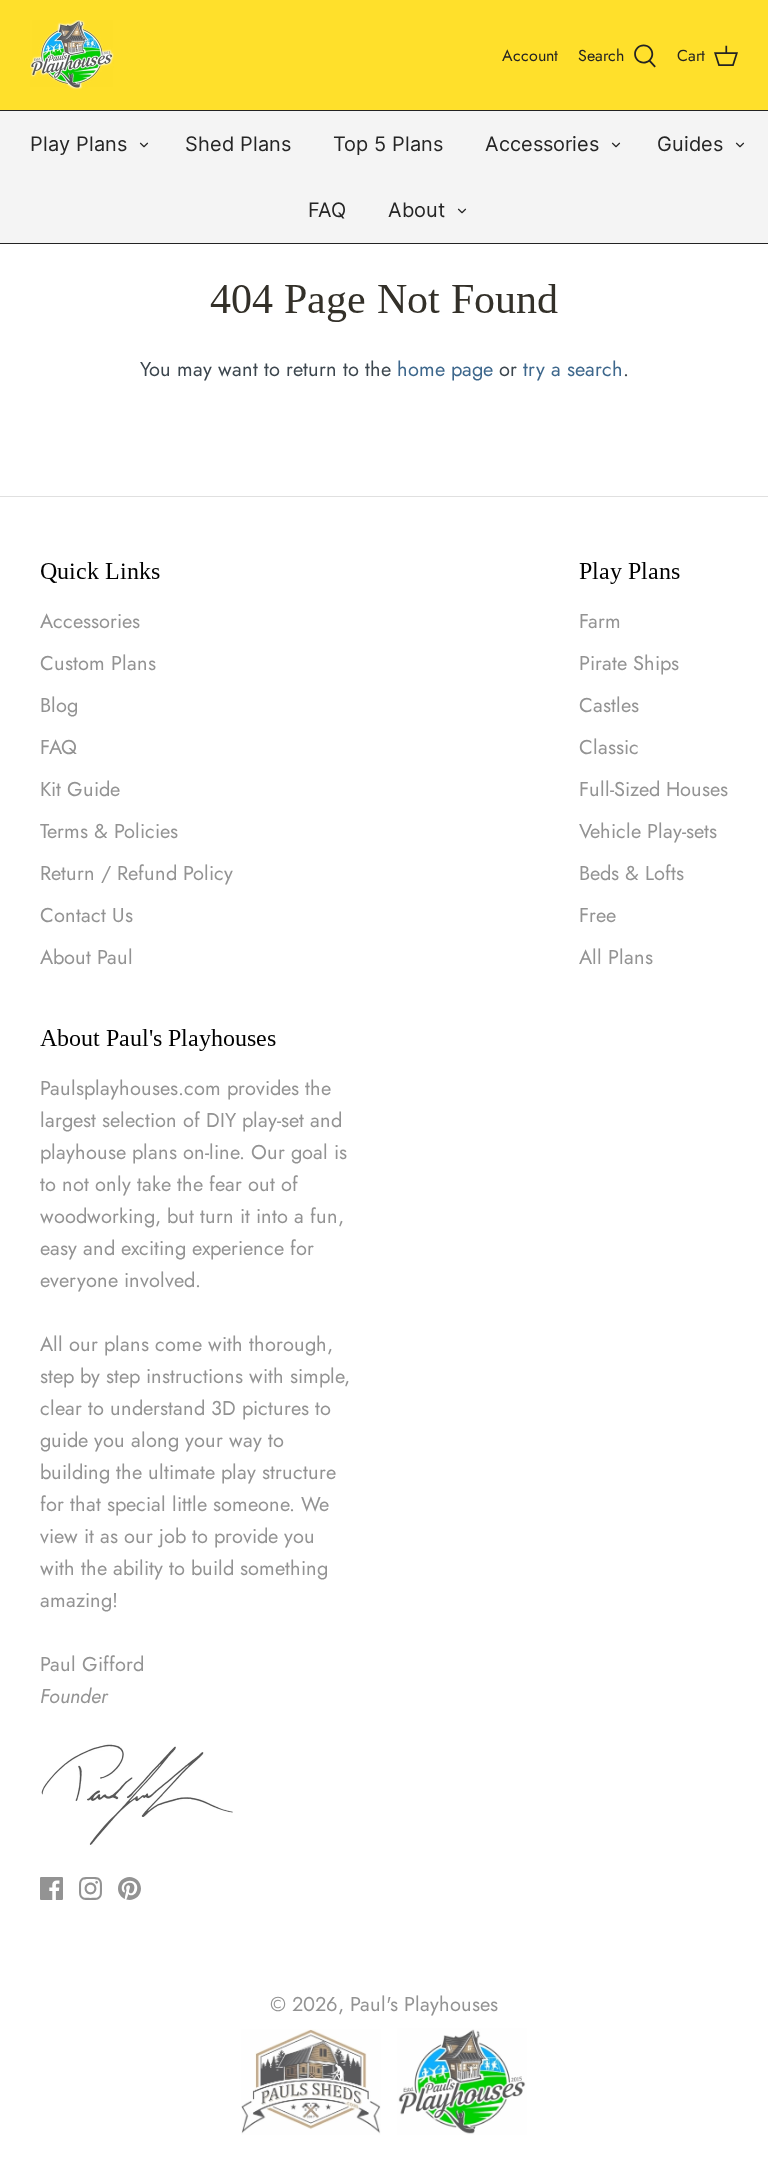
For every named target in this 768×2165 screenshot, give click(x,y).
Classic (609, 747)
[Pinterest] (129, 1888)
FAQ (327, 210)
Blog (59, 705)
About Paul (86, 957)
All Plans (616, 957)
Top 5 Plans (388, 144)
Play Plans (78, 144)
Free (597, 915)
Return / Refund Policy (136, 873)
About (416, 210)
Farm (600, 621)
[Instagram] (90, 1888)
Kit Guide (80, 789)
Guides (690, 144)
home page (445, 369)
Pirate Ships (629, 663)
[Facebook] (51, 1888)
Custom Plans (98, 663)
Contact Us (86, 915)
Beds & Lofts (631, 873)
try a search (573, 369)
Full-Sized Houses (653, 789)
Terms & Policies (109, 831)
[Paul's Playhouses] (72, 55)
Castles (609, 705)
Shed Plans (238, 144)
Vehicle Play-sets (648, 831)
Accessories (542, 144)
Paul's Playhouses (424, 2004)
